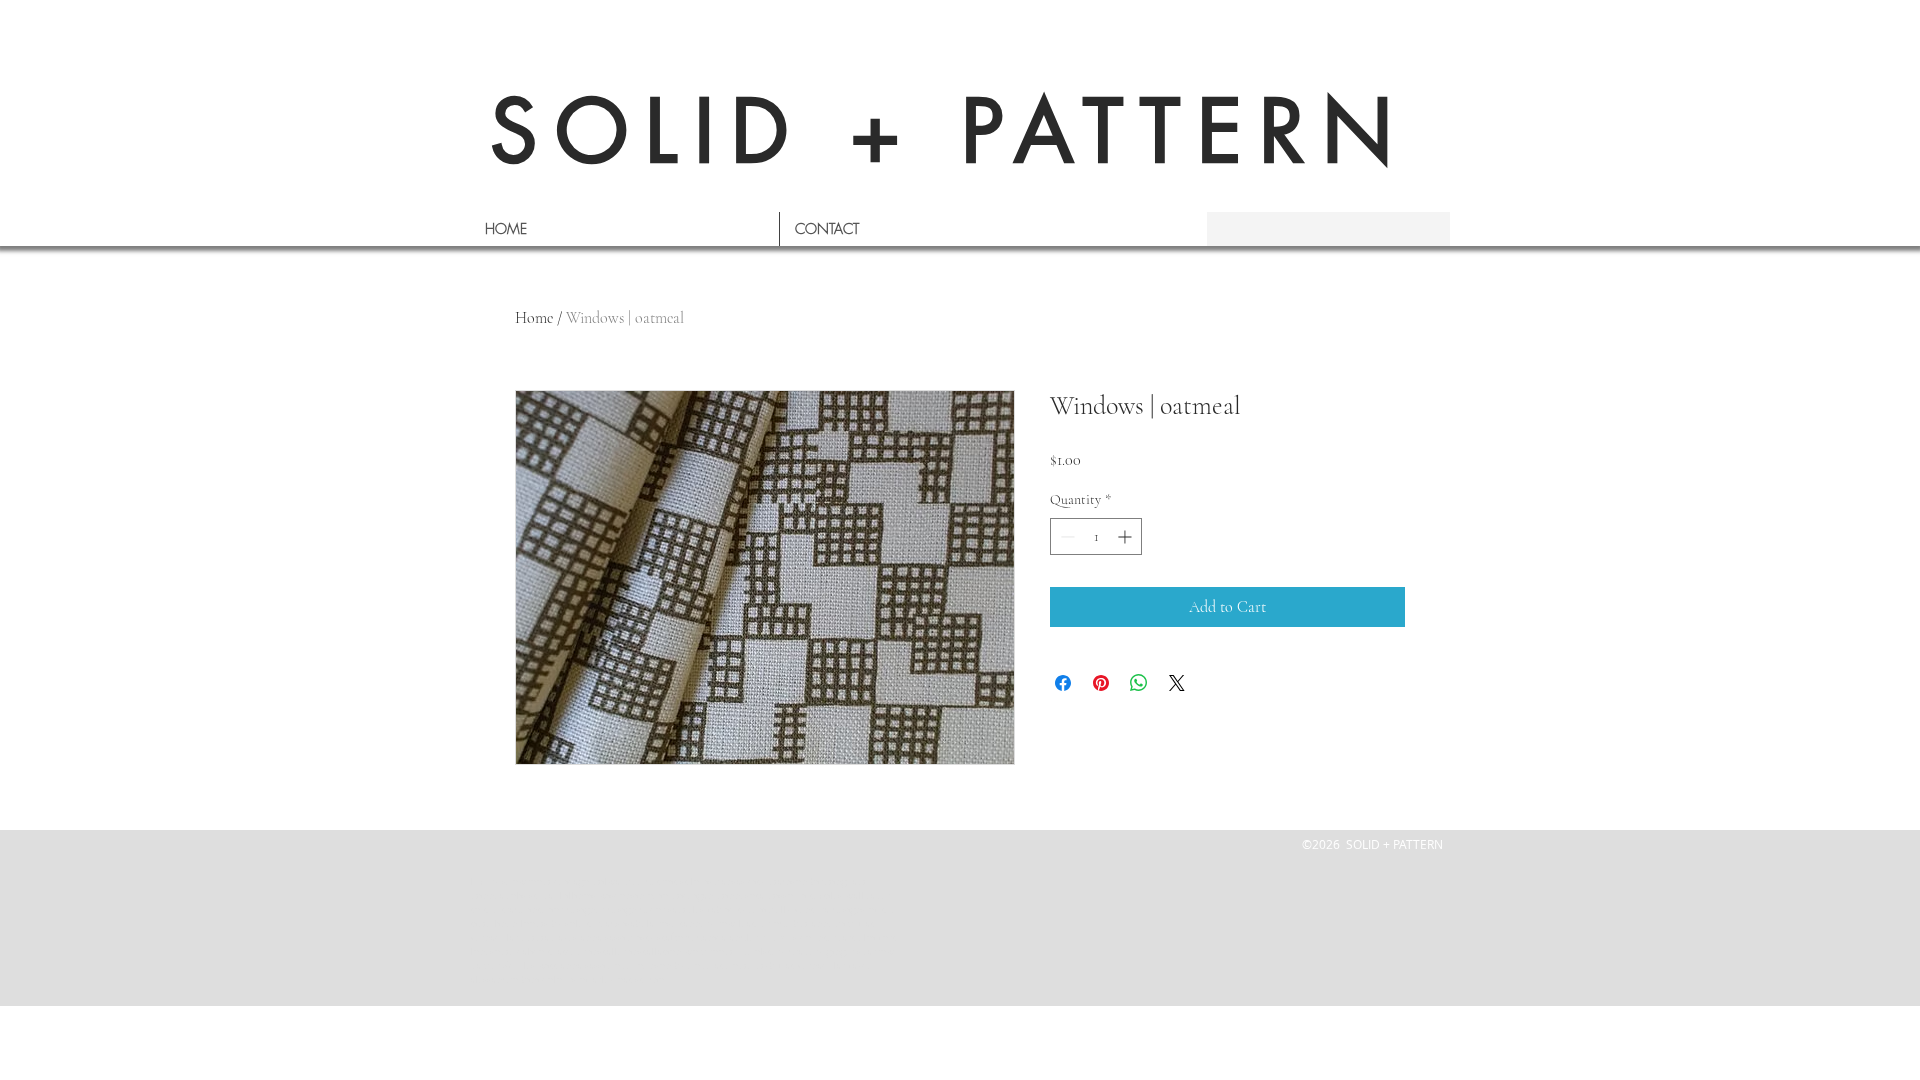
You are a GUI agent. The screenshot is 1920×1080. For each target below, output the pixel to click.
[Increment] (1126, 536)
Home (534, 318)
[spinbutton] (1096, 536)
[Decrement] (1065, 536)
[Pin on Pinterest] (1101, 683)
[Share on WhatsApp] (1139, 683)
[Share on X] (1177, 683)
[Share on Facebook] (1063, 683)
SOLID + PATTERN (950, 131)
